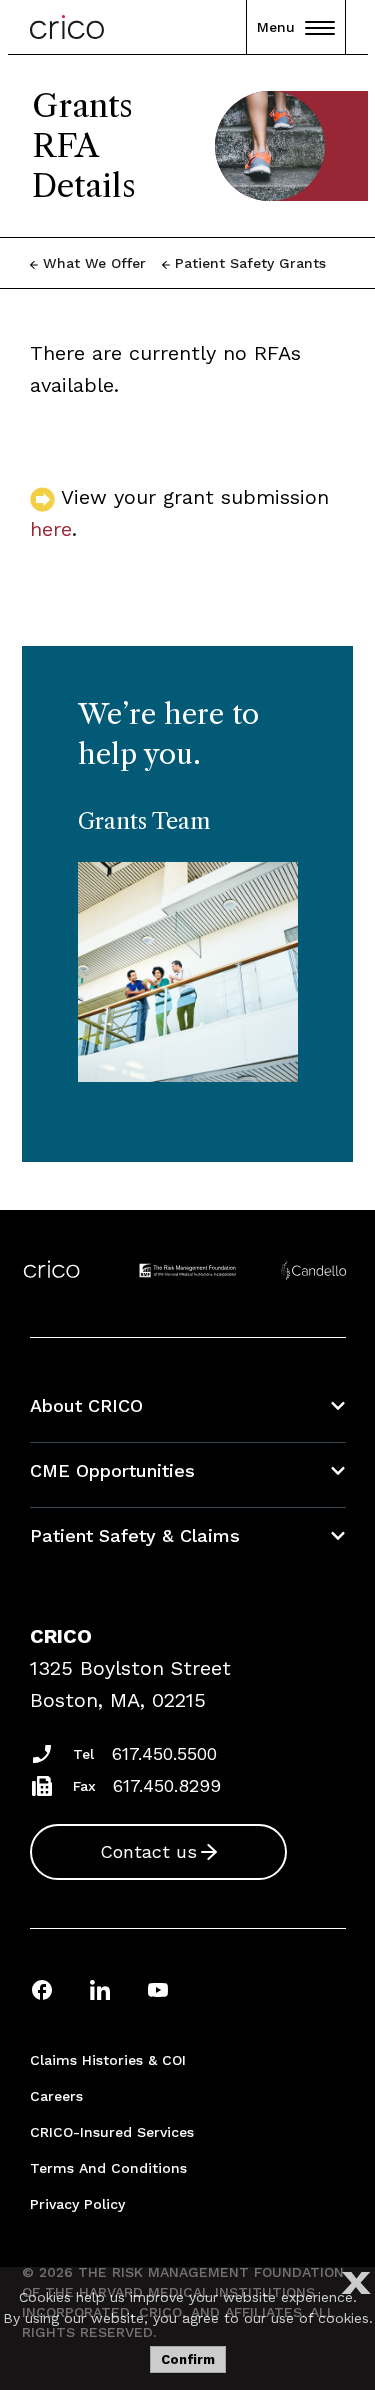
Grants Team (144, 821)
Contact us (148, 1851)
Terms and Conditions (108, 2168)
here (51, 529)
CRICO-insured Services (112, 2132)
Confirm (188, 2359)
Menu (276, 27)
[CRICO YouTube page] (158, 1989)
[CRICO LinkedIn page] (100, 1989)
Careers (56, 2096)
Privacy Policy (77, 2204)
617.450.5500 (164, 1753)
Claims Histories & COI (108, 2060)
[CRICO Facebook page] (42, 1989)
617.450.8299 (167, 1785)
